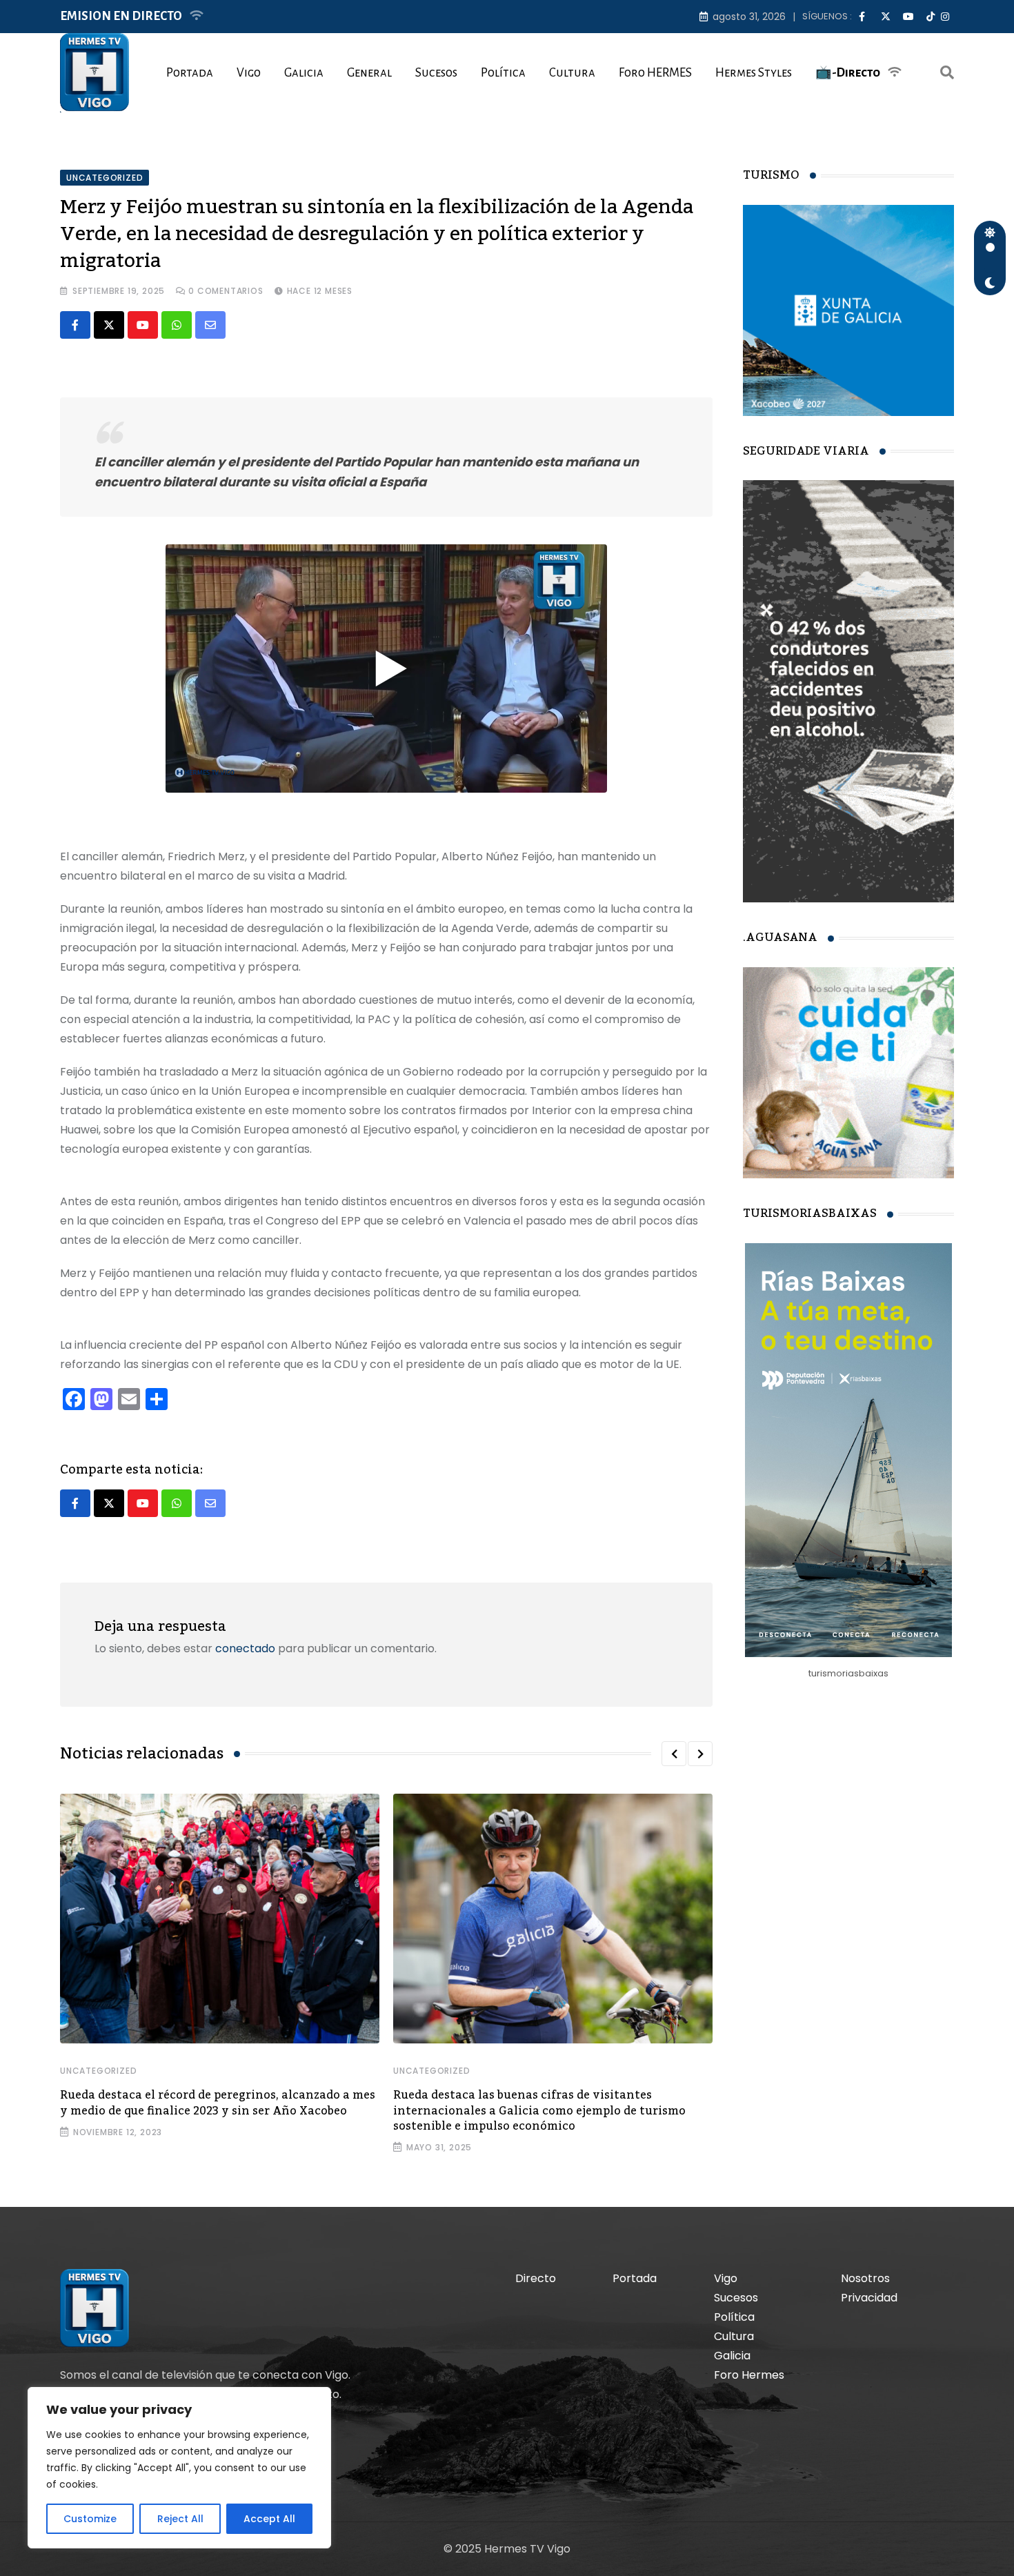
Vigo (249, 73)
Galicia (304, 73)
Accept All (269, 2519)
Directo (536, 2278)
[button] (674, 1754)
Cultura (572, 73)
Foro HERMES (655, 73)
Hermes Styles (754, 73)
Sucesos (436, 73)
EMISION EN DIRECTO (121, 16)
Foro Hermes (749, 2375)
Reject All (180, 2519)
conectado (245, 1648)
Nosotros (865, 2278)
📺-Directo (848, 73)
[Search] (947, 72)
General (369, 73)
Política (503, 73)
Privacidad (869, 2298)
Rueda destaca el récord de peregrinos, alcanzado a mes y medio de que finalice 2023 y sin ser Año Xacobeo (218, 2103)
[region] (179, 2468)
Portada (190, 73)
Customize (90, 2519)
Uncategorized (98, 2071)
